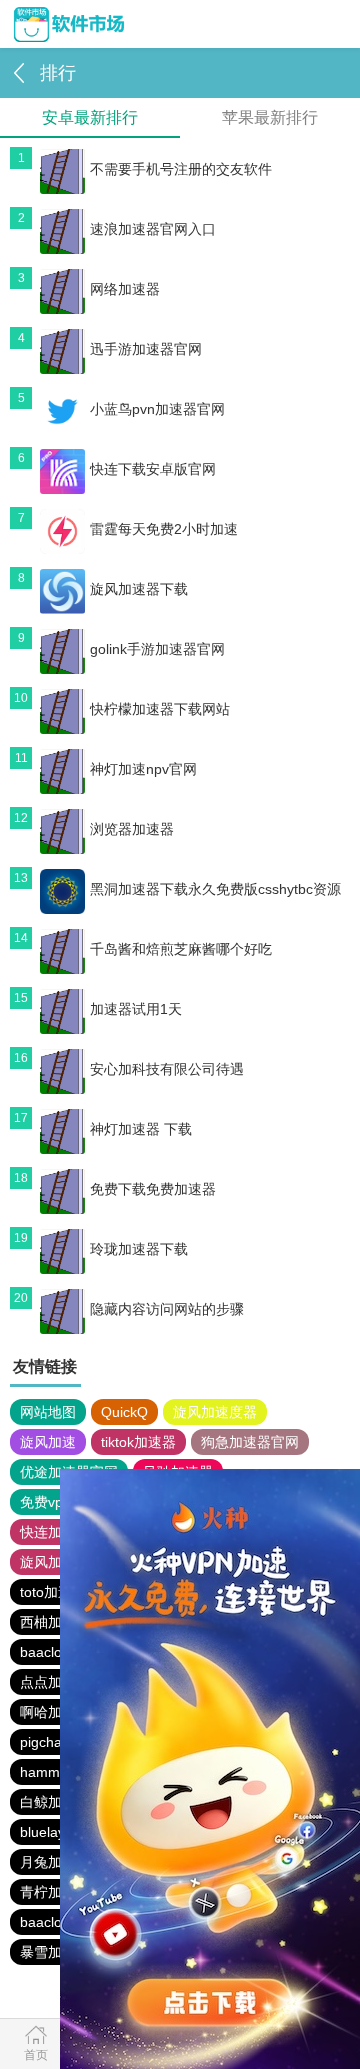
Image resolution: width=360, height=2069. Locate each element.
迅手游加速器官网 (146, 349)
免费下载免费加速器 (153, 1189)
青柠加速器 (55, 1892)
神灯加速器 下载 (141, 1129)
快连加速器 (55, 1532)
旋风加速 (48, 1442)
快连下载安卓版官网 (153, 469)
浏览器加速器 (132, 829)
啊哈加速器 (55, 1712)
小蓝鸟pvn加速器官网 (157, 409)
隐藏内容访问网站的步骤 (167, 1309)
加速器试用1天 (136, 1009)
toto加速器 (53, 1592)
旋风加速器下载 (139, 589)
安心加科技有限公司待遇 (167, 1069)
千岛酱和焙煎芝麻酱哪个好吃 (181, 949)
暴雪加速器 (55, 1952)
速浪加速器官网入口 (153, 229)
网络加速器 (125, 289)
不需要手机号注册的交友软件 (181, 169)
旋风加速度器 (215, 1412)
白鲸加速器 (55, 1802)
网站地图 (48, 1412)
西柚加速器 (55, 1622)
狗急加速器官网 (250, 1442)
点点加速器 (55, 1682)
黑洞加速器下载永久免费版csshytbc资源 (215, 889)
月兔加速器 (55, 1862)
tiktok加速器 (138, 1442)
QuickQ (124, 1412)
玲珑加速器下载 (139, 1249)
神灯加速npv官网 (143, 769)
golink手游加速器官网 (157, 649)
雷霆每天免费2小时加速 (164, 529)
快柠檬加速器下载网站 (160, 709)
